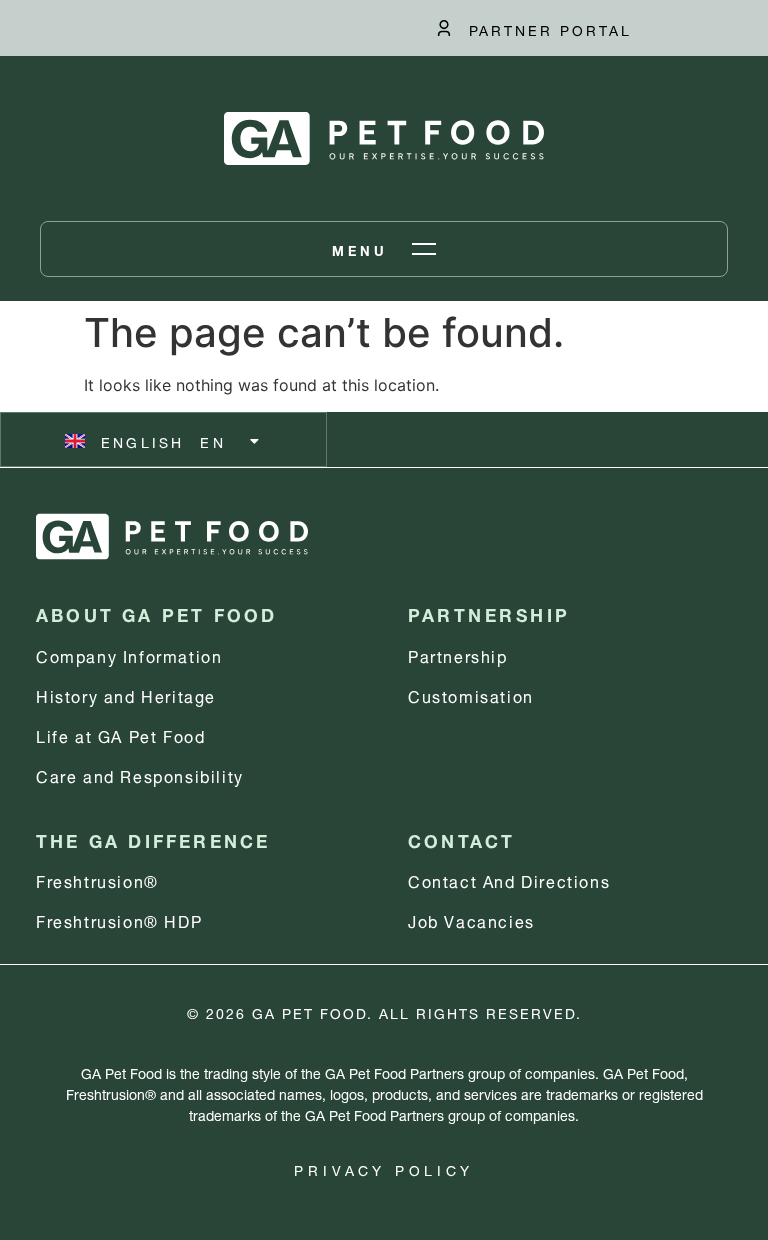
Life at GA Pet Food (120, 734)
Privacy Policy (383, 1168)
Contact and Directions (509, 879)
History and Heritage (126, 694)
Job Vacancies (471, 919)
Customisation (471, 694)
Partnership (458, 654)
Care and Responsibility (140, 774)
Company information (129, 654)
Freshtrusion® (97, 879)
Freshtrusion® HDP (119, 919)
